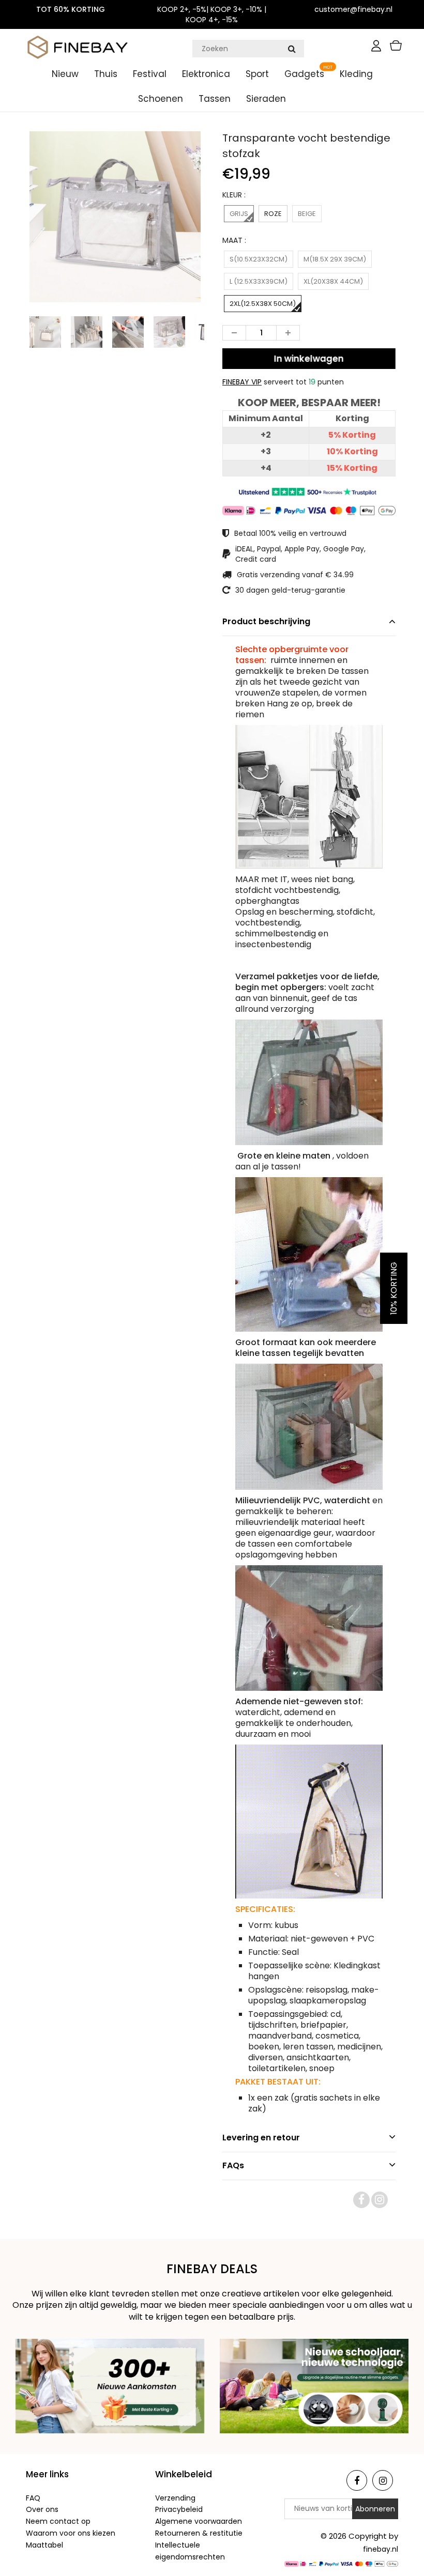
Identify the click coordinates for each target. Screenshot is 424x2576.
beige (307, 214)
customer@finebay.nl (353, 9)
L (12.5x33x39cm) (259, 281)
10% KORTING (394, 1288)
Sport (257, 74)
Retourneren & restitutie (199, 2533)
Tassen (215, 99)
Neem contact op (58, 2521)
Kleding (356, 74)
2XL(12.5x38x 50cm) (263, 304)
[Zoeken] (292, 49)
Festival (150, 74)
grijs (239, 214)
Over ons (42, 2509)
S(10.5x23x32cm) (259, 259)
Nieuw (65, 74)
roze (273, 214)
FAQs (233, 2165)
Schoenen (161, 99)
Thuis (106, 74)
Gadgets (304, 74)
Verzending (175, 2498)
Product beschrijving (266, 621)
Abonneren (375, 2509)
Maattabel (44, 2545)
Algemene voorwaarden (199, 2521)
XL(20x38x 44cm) (333, 281)
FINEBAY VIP (242, 382)
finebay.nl (381, 2549)
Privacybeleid (179, 2509)
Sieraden (266, 99)
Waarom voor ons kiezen (71, 2533)
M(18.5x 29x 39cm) (335, 259)
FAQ (33, 2498)
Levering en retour (261, 2138)
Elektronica (206, 74)
